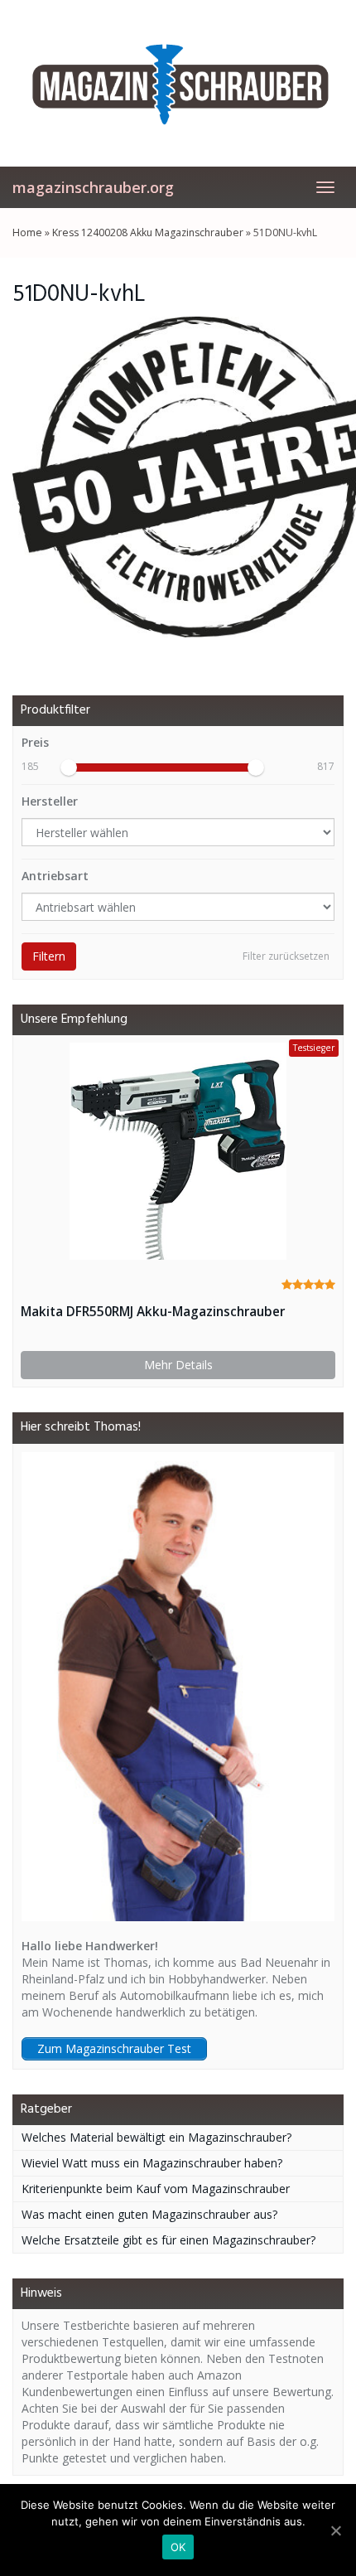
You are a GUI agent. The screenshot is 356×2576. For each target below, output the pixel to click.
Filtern (49, 956)
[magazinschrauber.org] (178, 83)
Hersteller (50, 801)
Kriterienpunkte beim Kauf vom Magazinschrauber (156, 2189)
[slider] (69, 767)
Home (27, 232)
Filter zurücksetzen (286, 956)
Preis (35, 742)
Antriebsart (55, 876)
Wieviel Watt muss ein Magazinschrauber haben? (152, 2163)
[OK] (335, 2530)
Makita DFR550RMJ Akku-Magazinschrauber (153, 1312)
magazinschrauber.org (93, 187)
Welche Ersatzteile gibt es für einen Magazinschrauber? (168, 2240)
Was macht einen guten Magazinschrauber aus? (149, 2214)
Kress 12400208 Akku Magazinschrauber (148, 232)
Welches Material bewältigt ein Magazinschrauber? (156, 2137)
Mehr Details (178, 1365)
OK (178, 2547)
